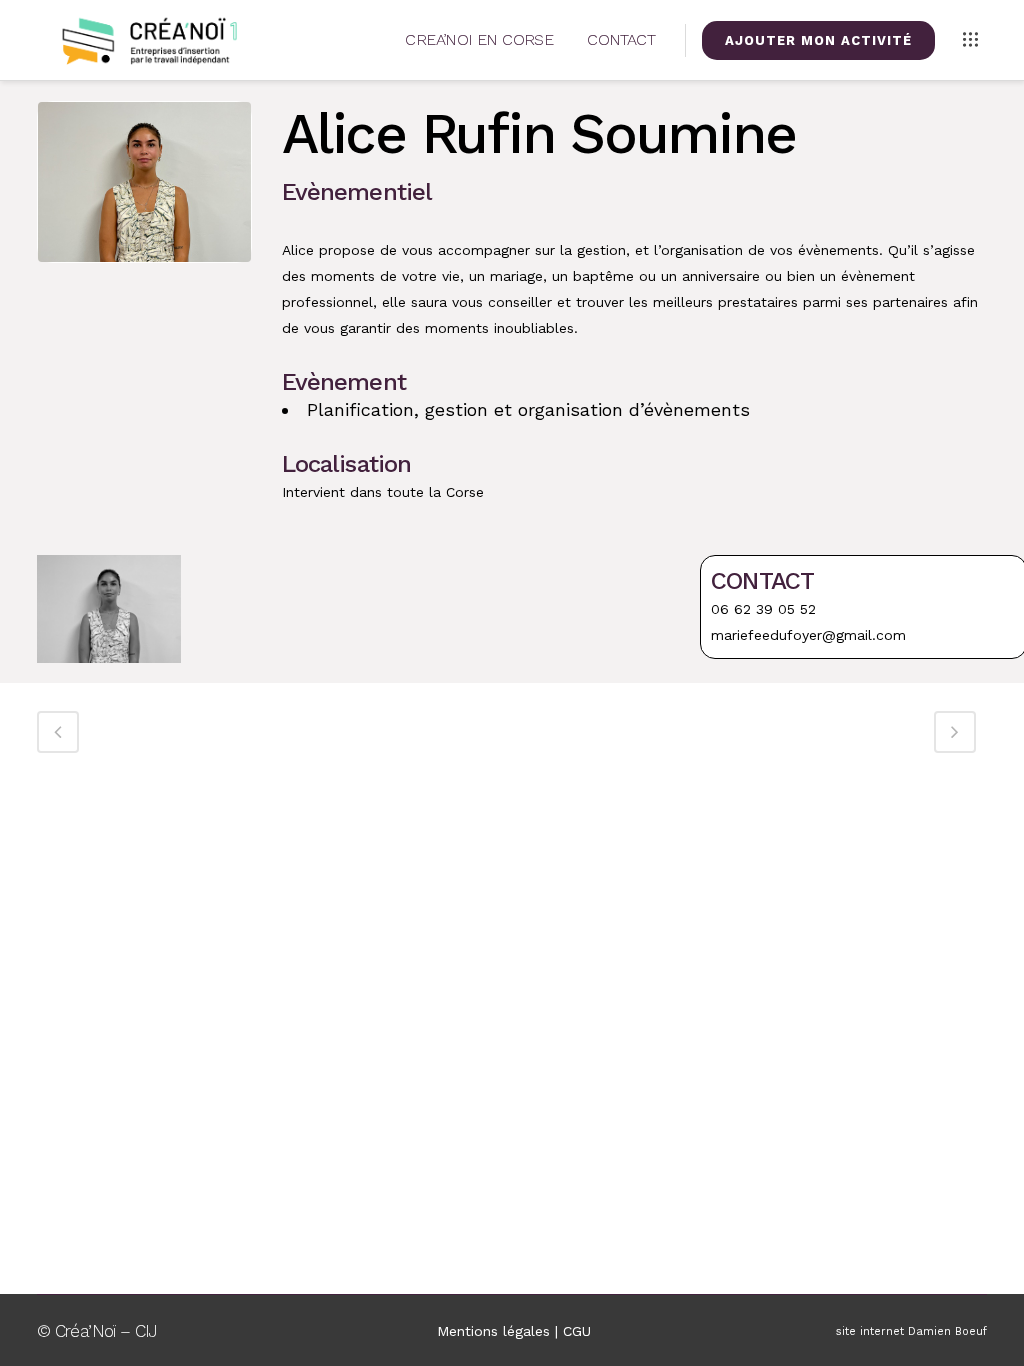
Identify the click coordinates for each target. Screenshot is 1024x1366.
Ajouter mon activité (818, 40)
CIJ (146, 1331)
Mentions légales (493, 1331)
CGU (577, 1331)
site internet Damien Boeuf (911, 1331)
